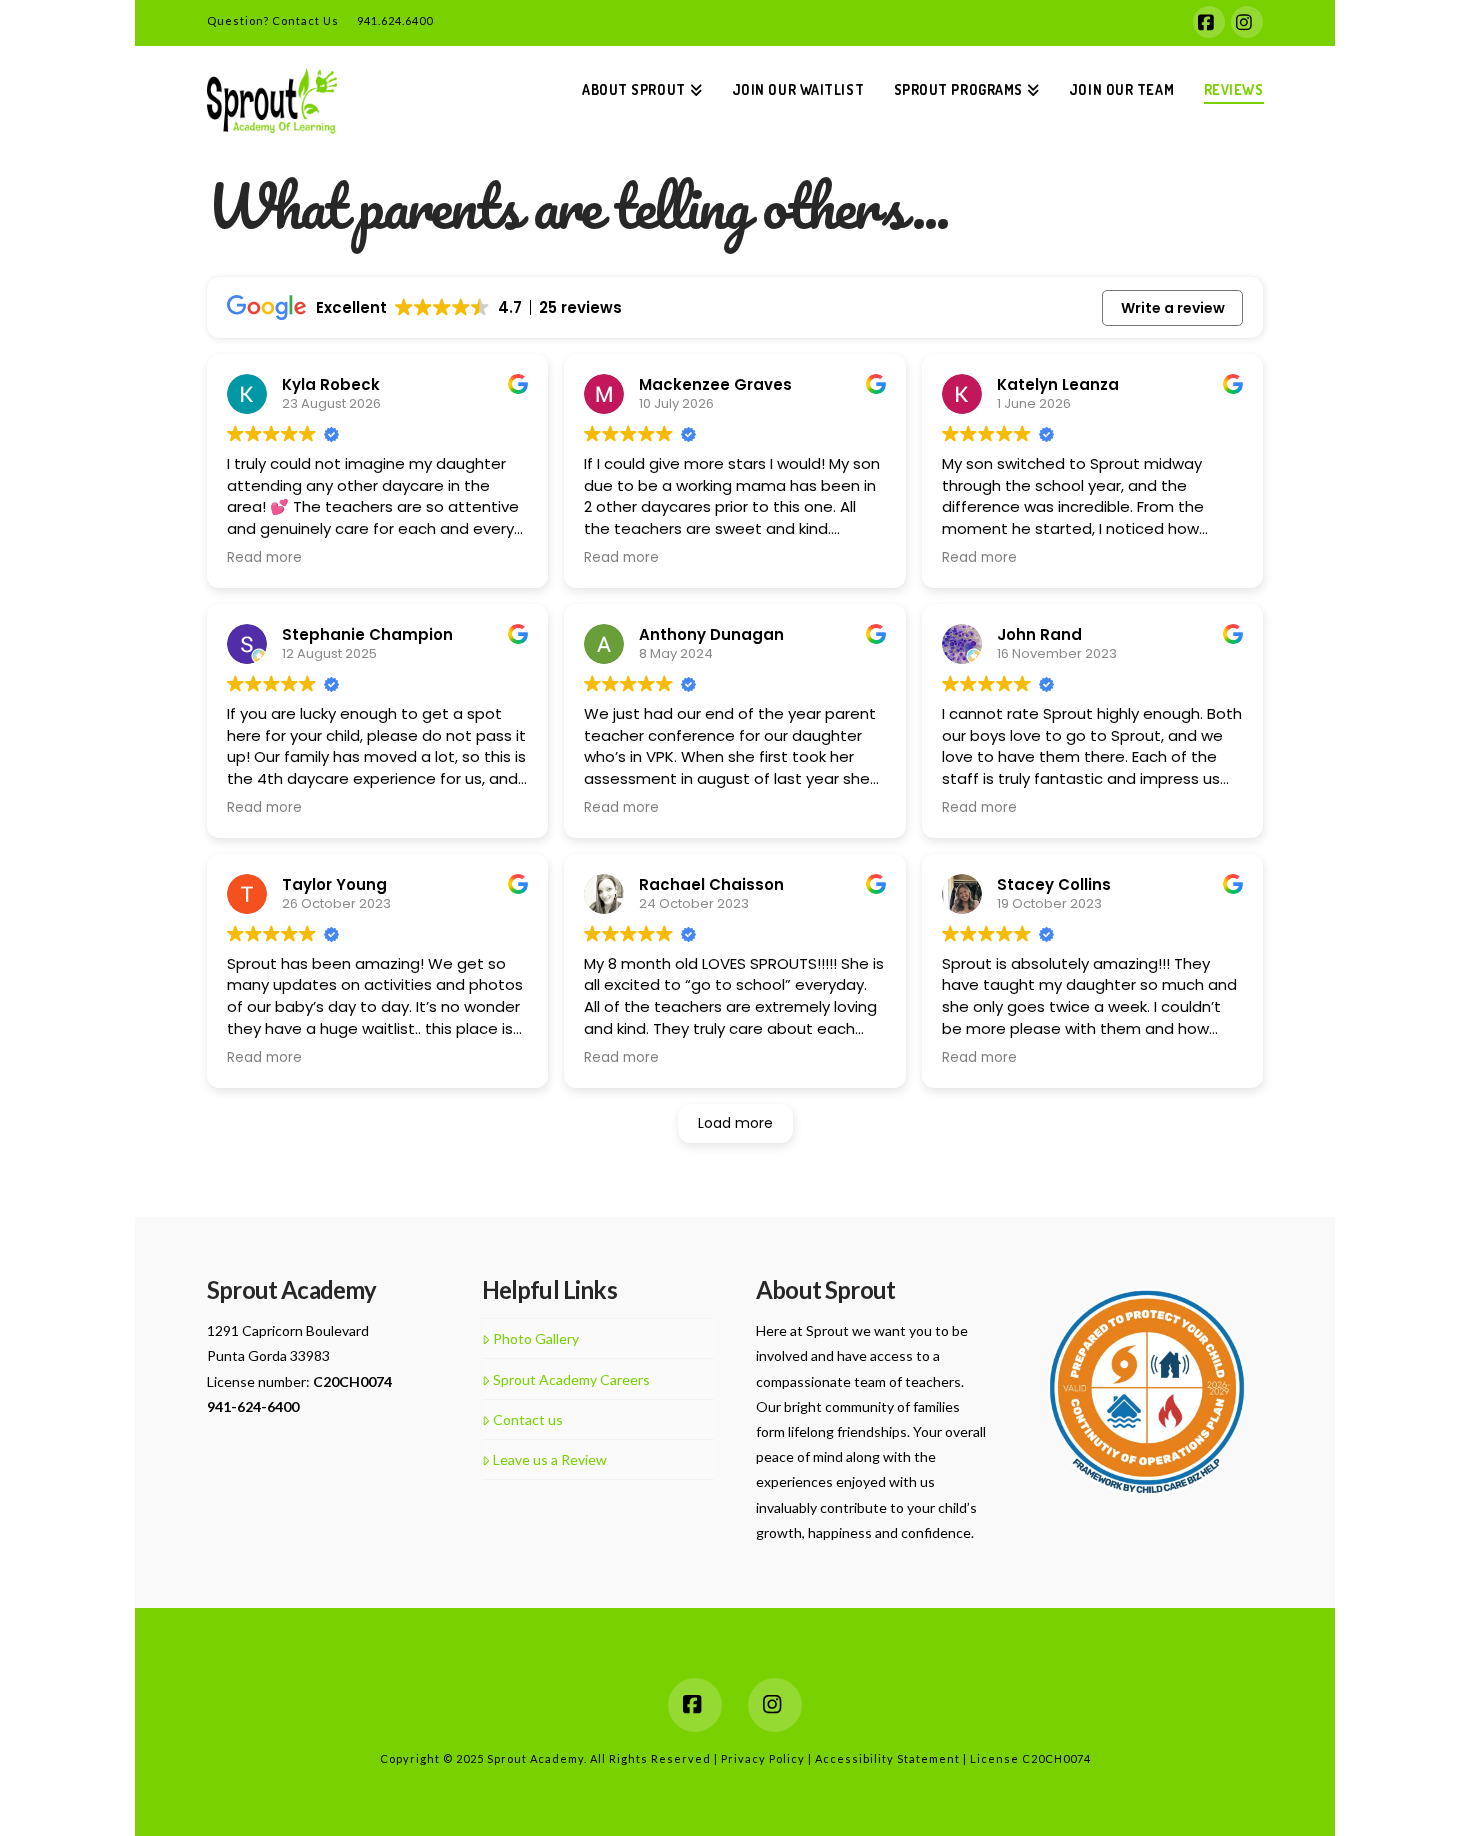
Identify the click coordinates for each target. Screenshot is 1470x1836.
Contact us (528, 1419)
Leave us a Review (550, 1459)
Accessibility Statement (889, 1758)
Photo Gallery (536, 1338)
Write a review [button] (1173, 308)
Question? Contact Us (273, 20)
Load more (735, 1123)
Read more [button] (264, 558)
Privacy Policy (764, 1758)
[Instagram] (1247, 22)
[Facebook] (1209, 22)
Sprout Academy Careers (571, 1379)
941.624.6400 (395, 20)
